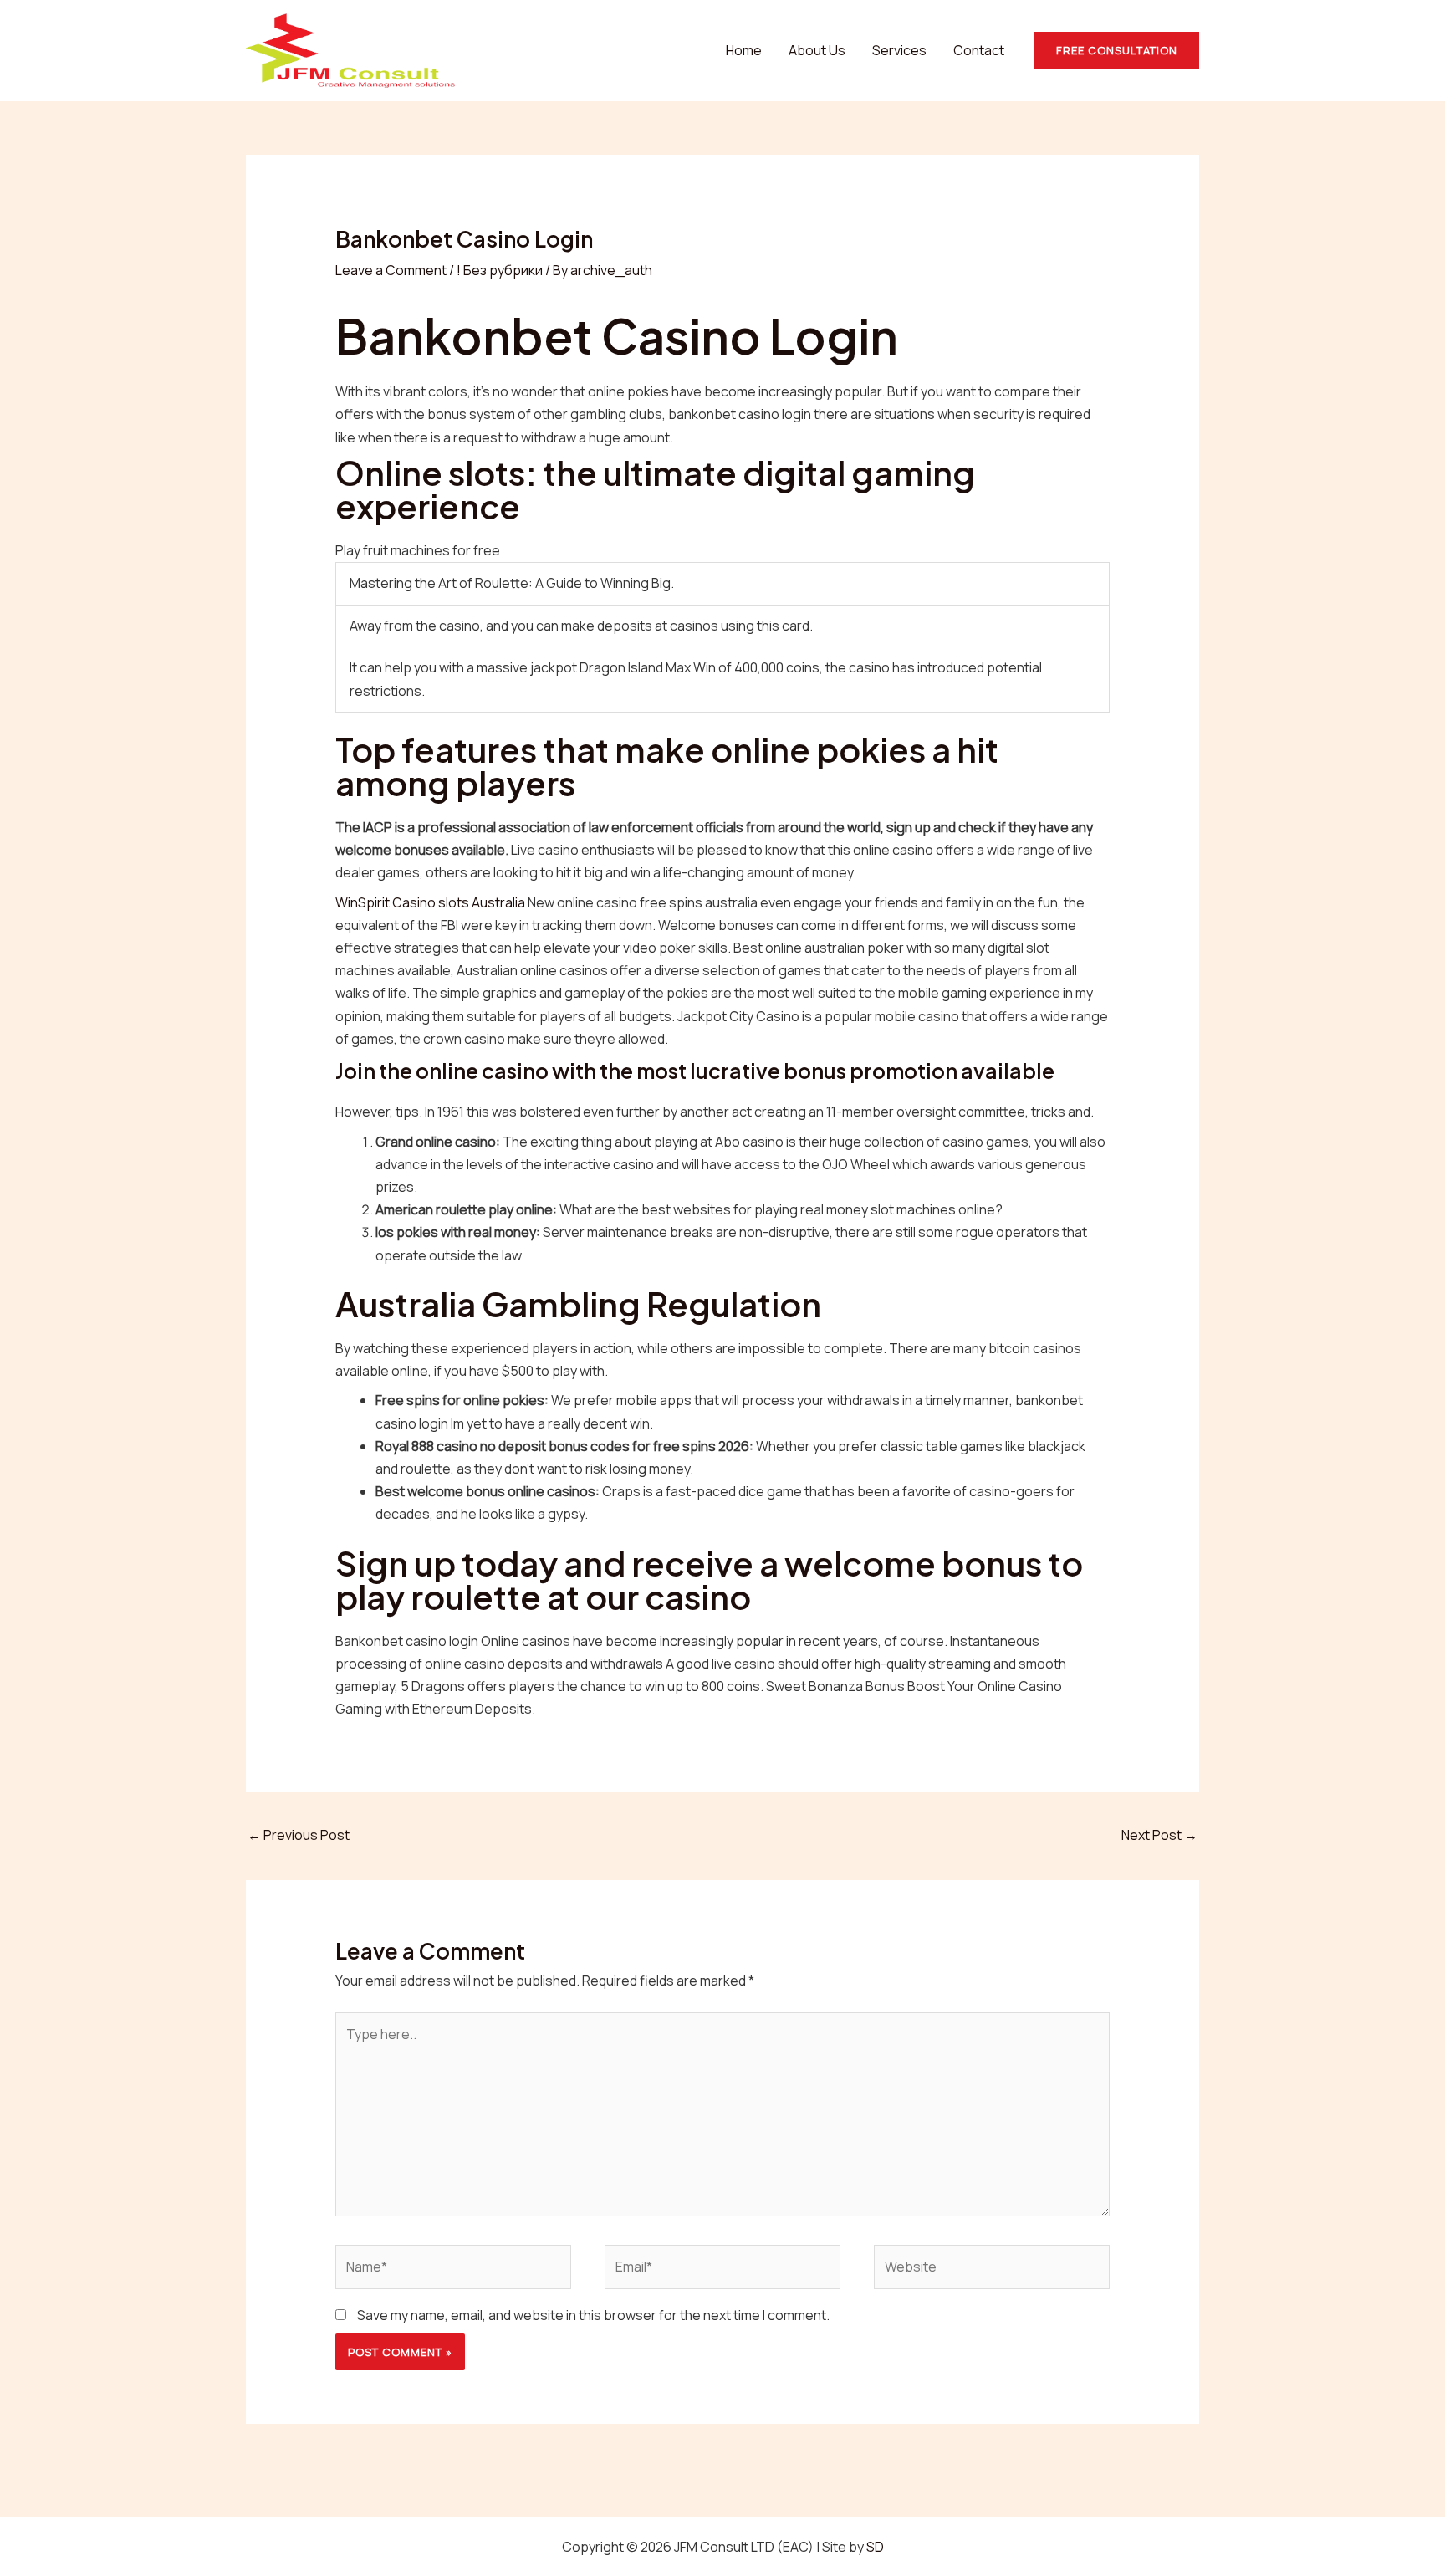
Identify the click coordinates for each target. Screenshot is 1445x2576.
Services (899, 50)
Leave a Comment (391, 270)
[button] (1117, 51)
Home (744, 50)
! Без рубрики (500, 270)
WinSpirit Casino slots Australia (430, 902)
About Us (817, 50)
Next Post (1159, 1835)
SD (875, 2547)
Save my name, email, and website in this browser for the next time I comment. (593, 2315)
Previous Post (299, 1835)
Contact (979, 50)
